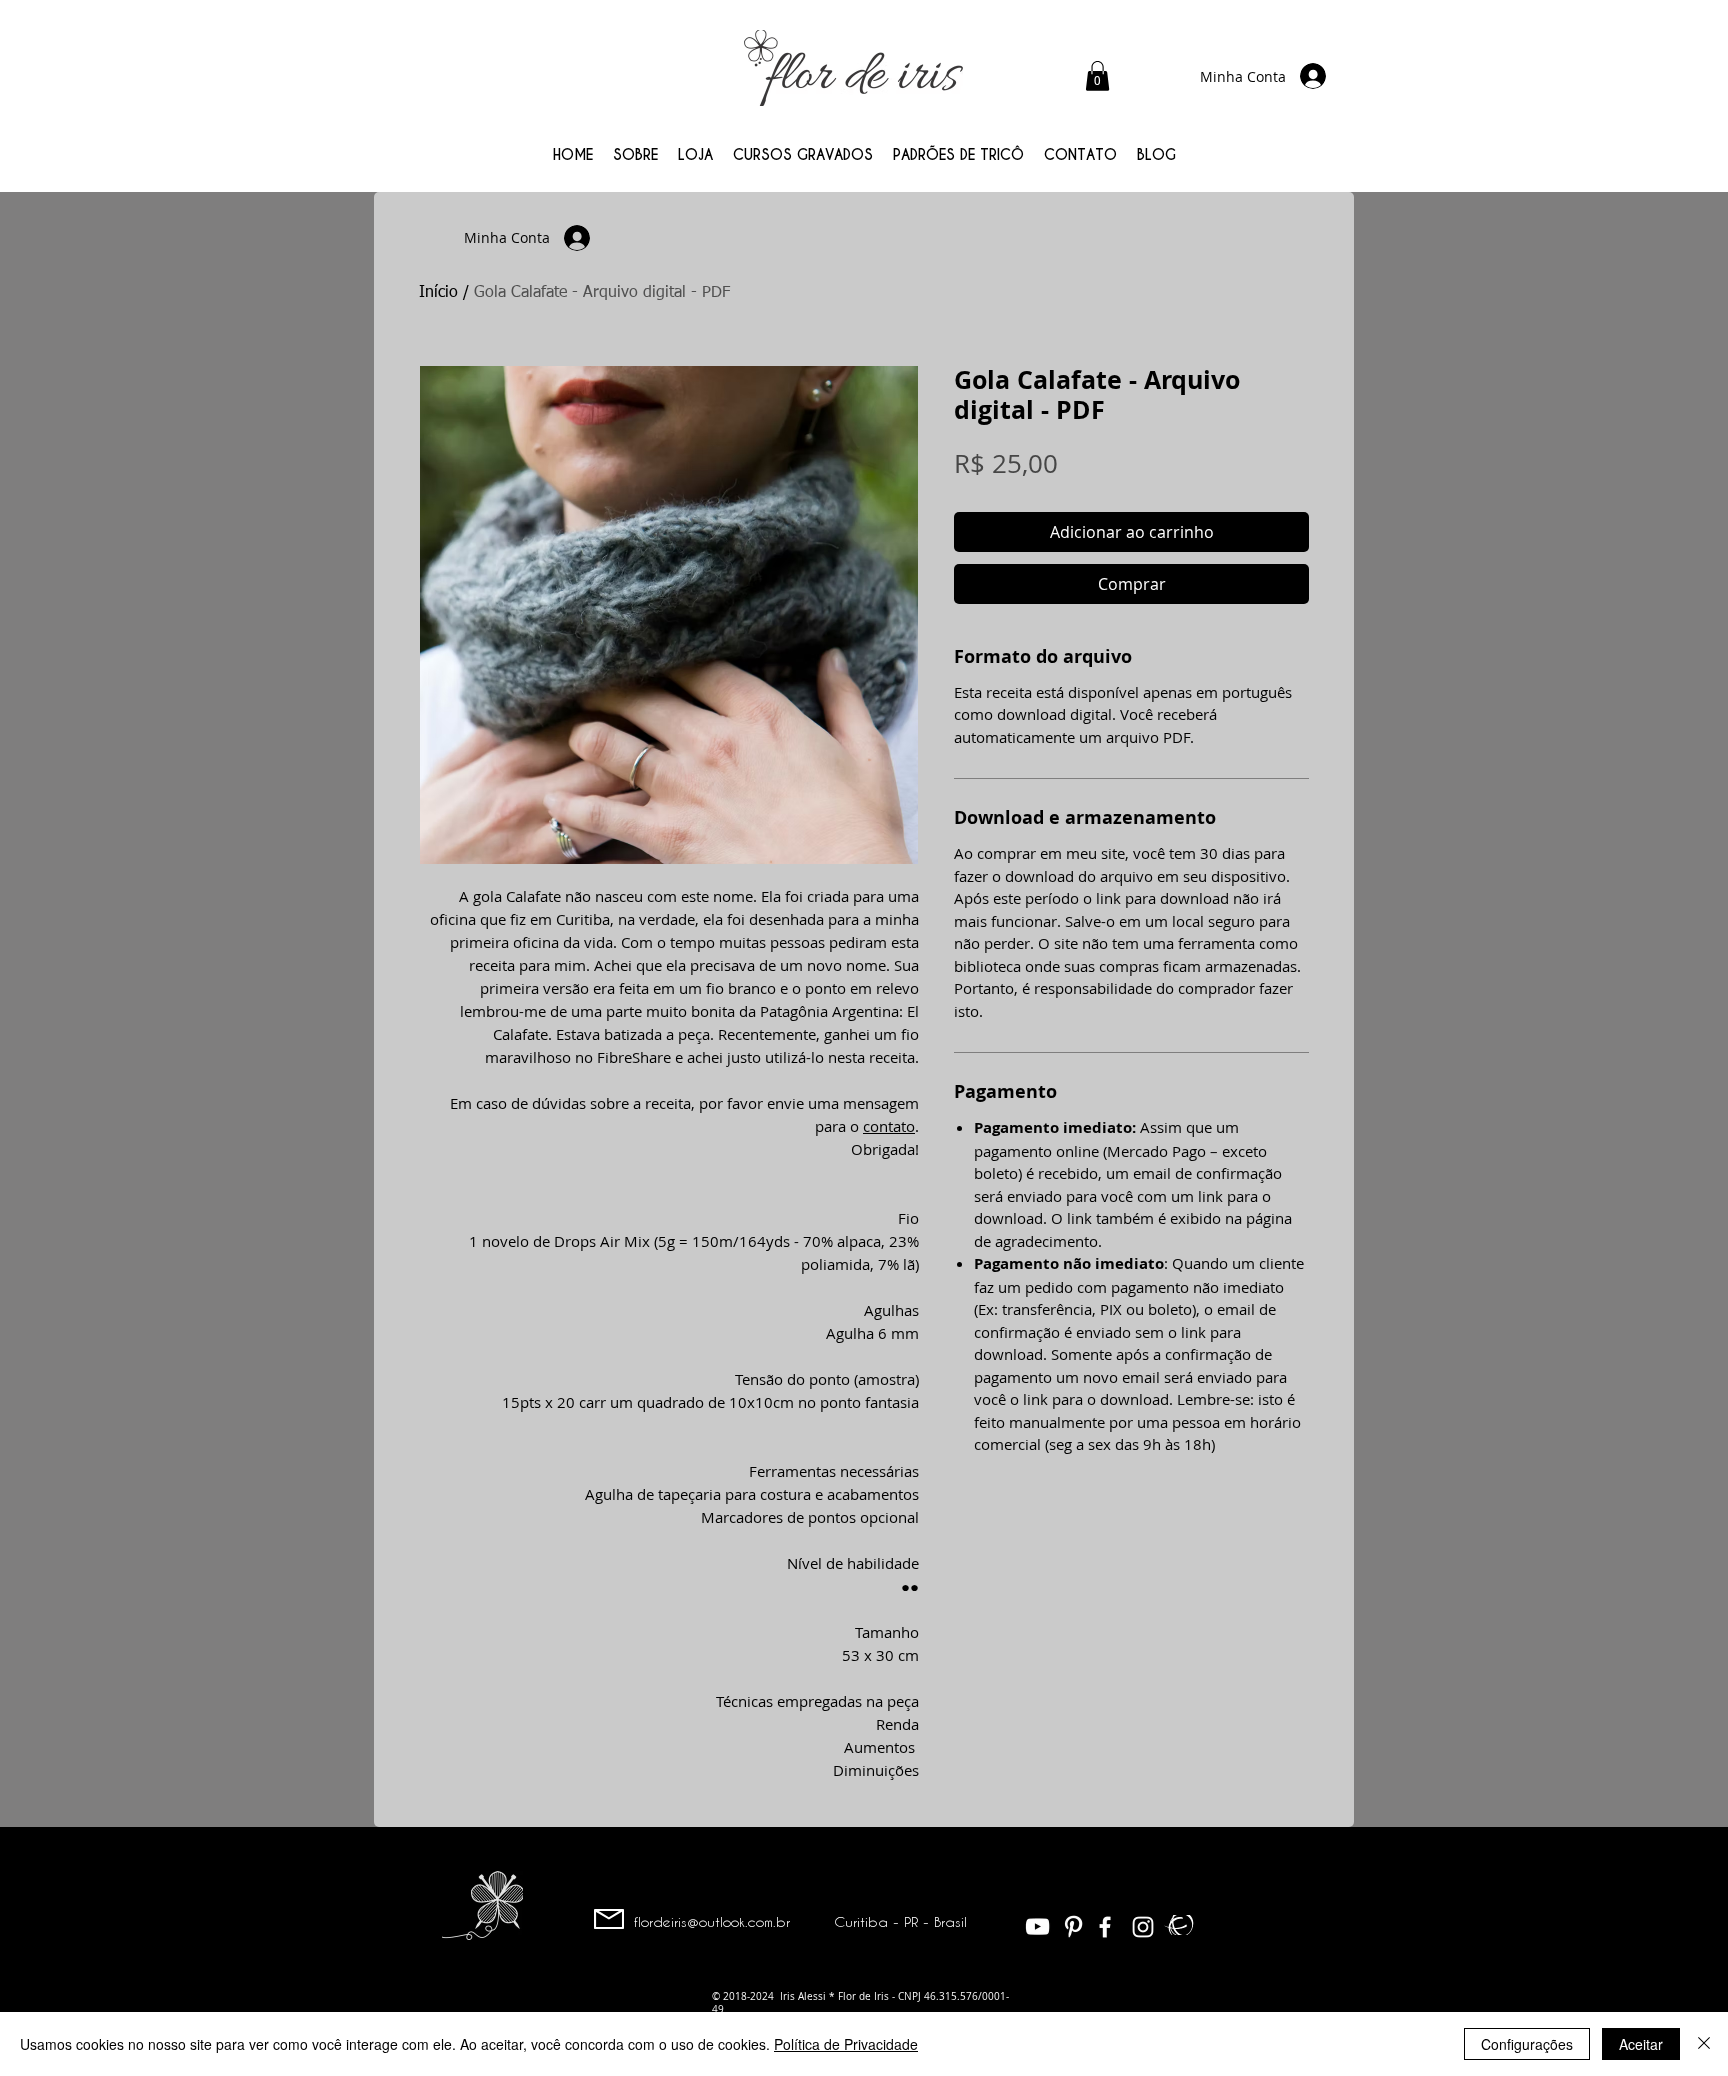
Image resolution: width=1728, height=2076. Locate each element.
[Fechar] (1704, 2044)
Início (438, 293)
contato (889, 1126)
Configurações (1527, 2044)
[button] (1097, 76)
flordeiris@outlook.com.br (712, 1921)
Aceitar (1641, 2044)
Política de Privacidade (846, 2044)
